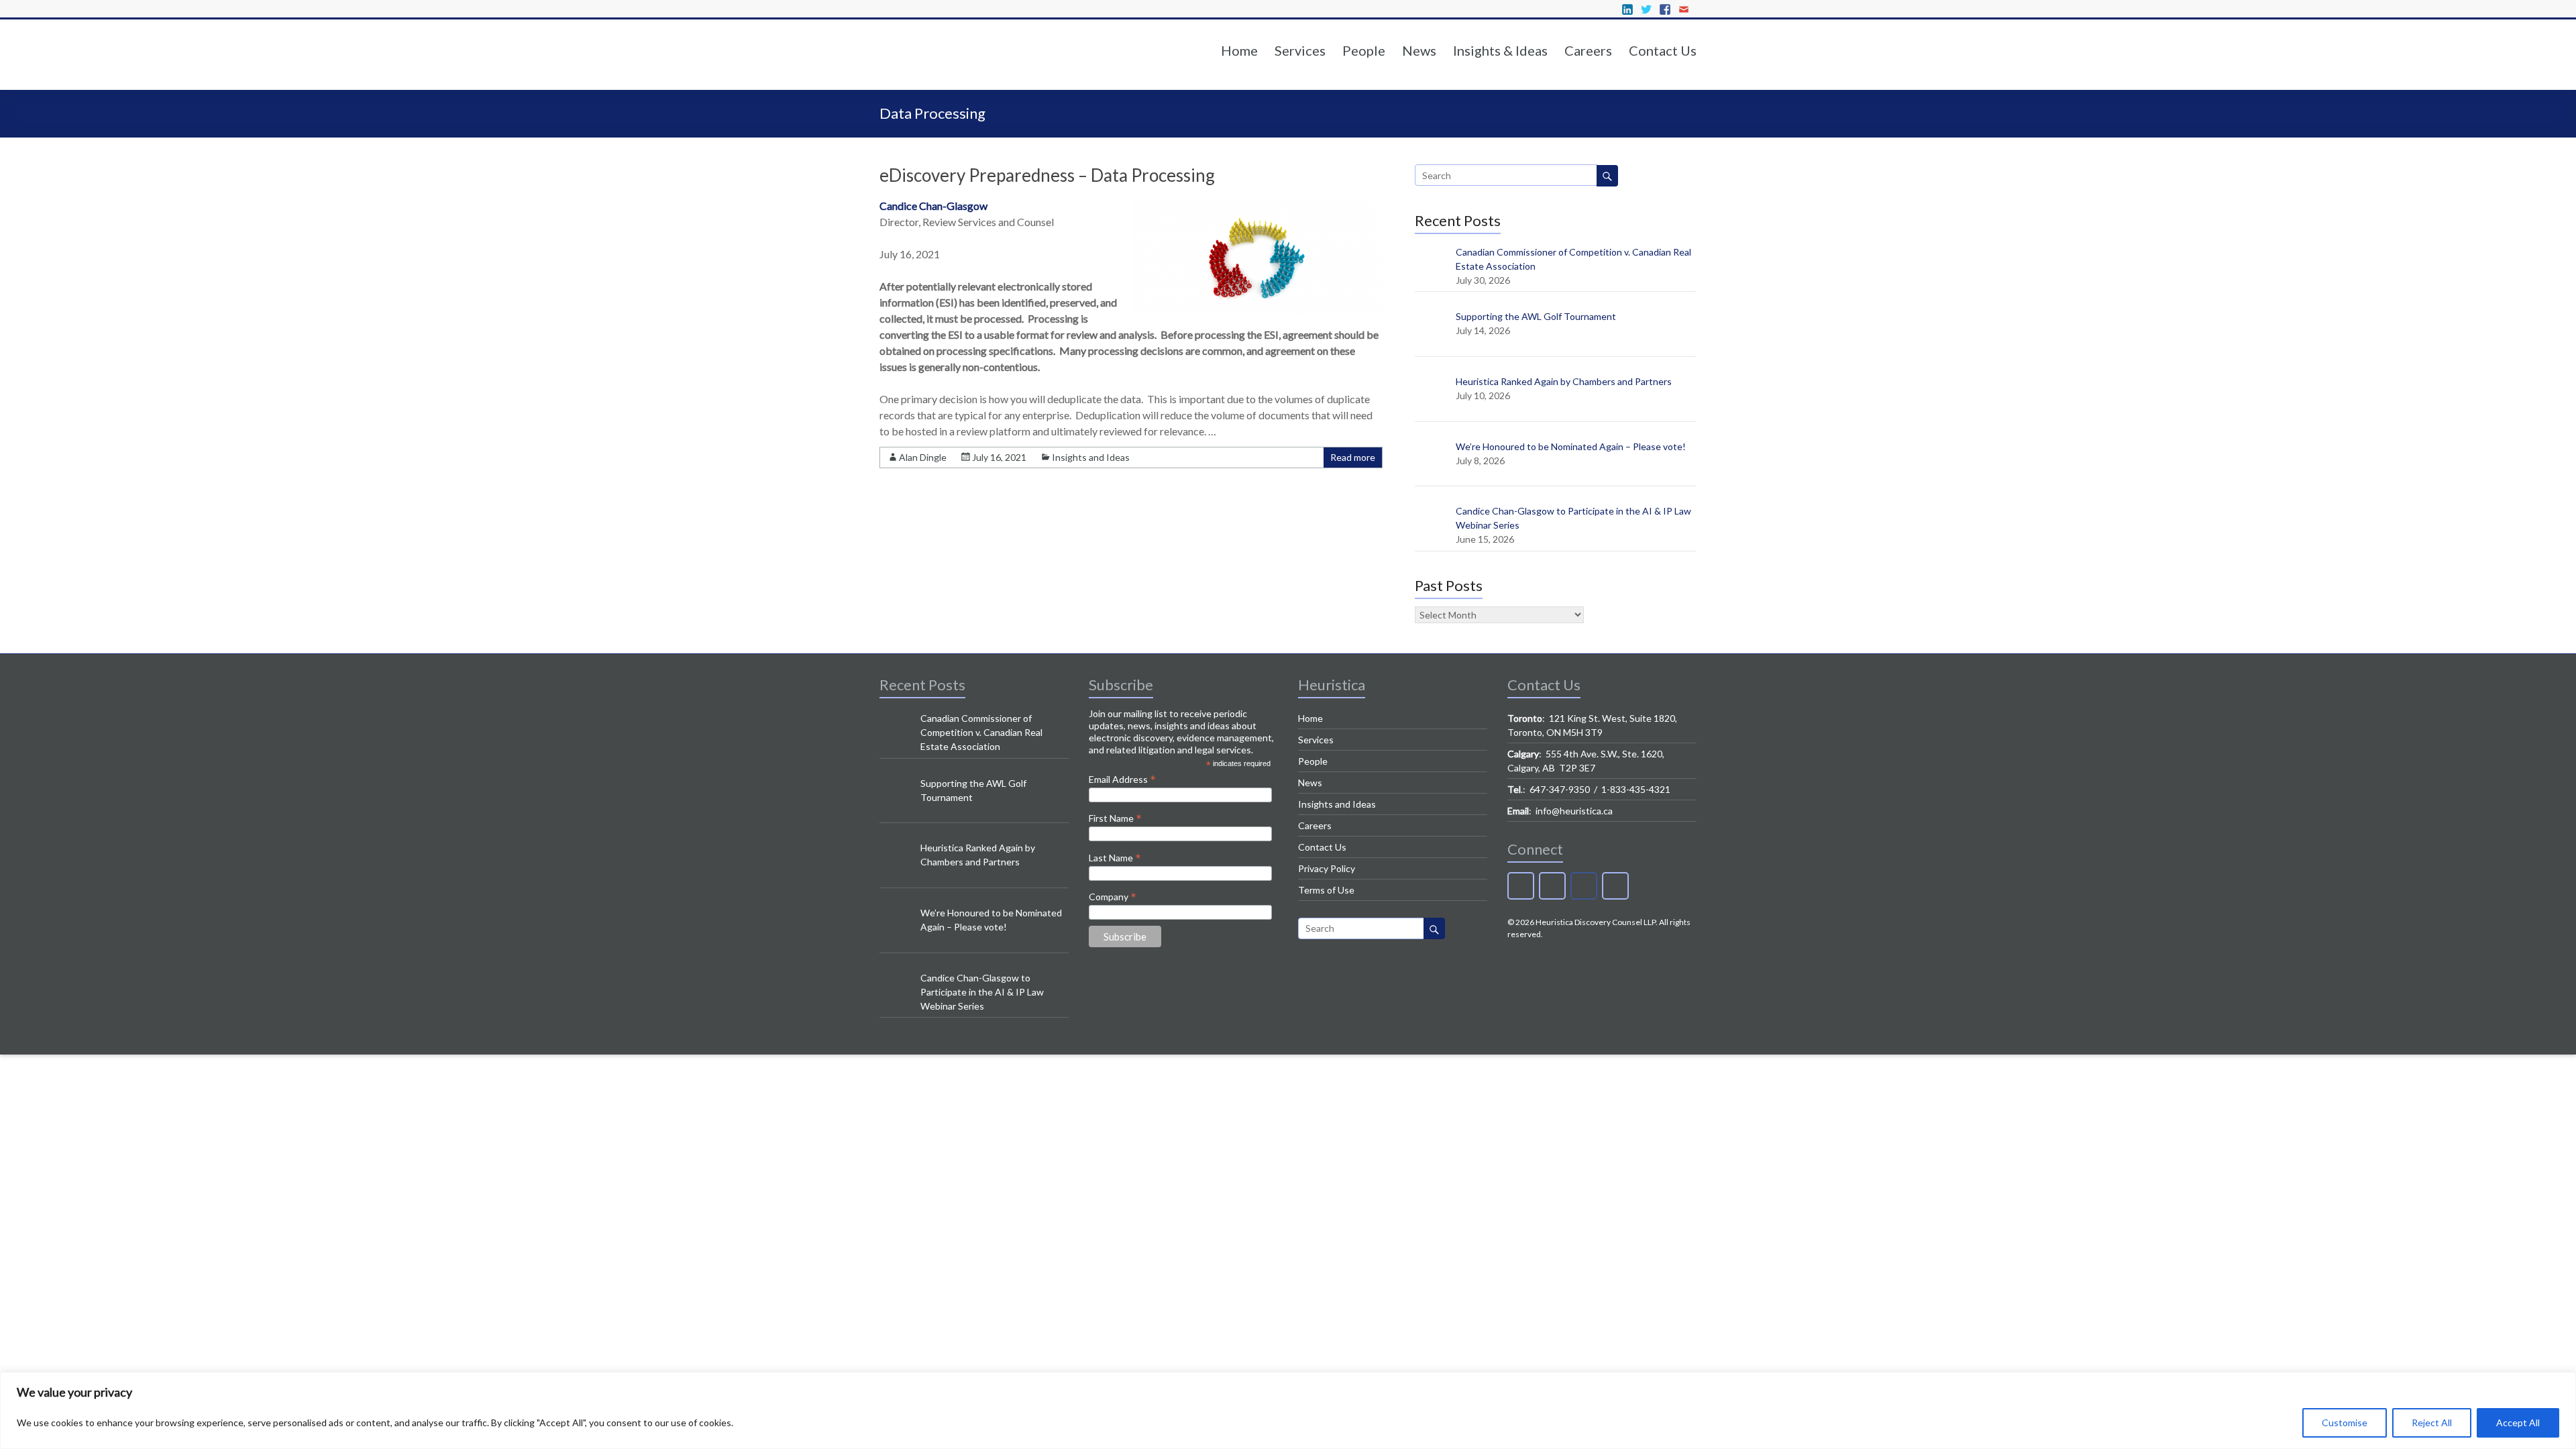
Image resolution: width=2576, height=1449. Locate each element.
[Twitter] (1552, 886)
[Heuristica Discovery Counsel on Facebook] (1584, 886)
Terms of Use (1326, 890)
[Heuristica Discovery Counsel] (963, 73)
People (1364, 50)
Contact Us (1663, 50)
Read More (1241, 432)
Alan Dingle (923, 457)
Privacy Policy (1327, 868)
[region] (1288, 1410)
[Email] (1615, 886)
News (1419, 50)
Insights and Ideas (1091, 457)
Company (1113, 896)
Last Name (1115, 857)
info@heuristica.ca (1574, 811)
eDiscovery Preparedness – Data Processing (1047, 175)
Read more (1353, 457)
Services (1300, 50)
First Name (1115, 818)
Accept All (2518, 1423)
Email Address (1122, 779)
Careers (1588, 50)
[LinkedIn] (1521, 886)
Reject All (2432, 1423)
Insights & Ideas (1500, 50)
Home (1239, 50)
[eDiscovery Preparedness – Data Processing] (1257, 312)
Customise (2345, 1423)
